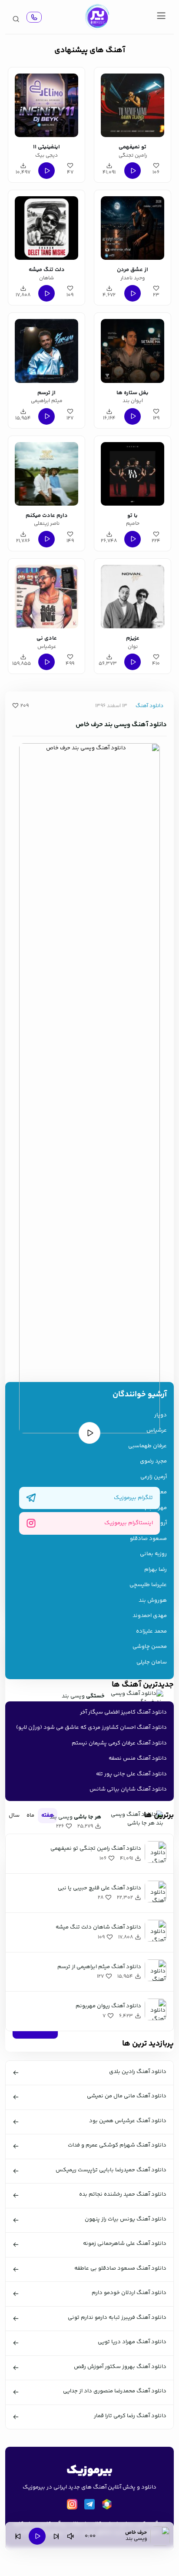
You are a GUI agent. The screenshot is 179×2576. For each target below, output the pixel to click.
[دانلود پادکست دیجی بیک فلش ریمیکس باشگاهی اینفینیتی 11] (46, 104)
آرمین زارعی (154, 1477)
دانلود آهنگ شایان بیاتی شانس (128, 1789)
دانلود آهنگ (149, 706)
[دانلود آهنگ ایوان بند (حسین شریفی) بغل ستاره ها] (133, 349)
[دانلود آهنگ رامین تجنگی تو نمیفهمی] (133, 104)
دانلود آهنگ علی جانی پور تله (131, 1774)
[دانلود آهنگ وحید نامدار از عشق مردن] (133, 227)
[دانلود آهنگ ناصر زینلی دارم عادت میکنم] (46, 473)
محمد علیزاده (151, 1632)
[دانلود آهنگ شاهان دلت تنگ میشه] (46, 227)
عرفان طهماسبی (148, 1446)
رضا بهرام (156, 1570)
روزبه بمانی (153, 1554)
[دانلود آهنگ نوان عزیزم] (133, 595)
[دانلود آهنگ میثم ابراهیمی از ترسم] (46, 349)
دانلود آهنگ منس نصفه (138, 1758)
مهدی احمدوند (150, 1616)
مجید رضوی (153, 1461)
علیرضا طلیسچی (148, 1585)
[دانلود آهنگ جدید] (97, 17)
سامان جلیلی (152, 1662)
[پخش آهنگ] (34, 17)
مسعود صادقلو (148, 1539)
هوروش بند (153, 1601)
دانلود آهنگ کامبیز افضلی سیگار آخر (123, 1712)
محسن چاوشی (150, 1647)
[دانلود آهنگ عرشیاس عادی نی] (46, 595)
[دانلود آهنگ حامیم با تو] (133, 473)
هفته (48, 1815)
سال (14, 1815)
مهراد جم (156, 1508)
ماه (30, 1815)
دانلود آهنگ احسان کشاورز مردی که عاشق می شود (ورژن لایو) (91, 1727)
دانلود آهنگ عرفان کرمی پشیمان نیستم (119, 1743)
